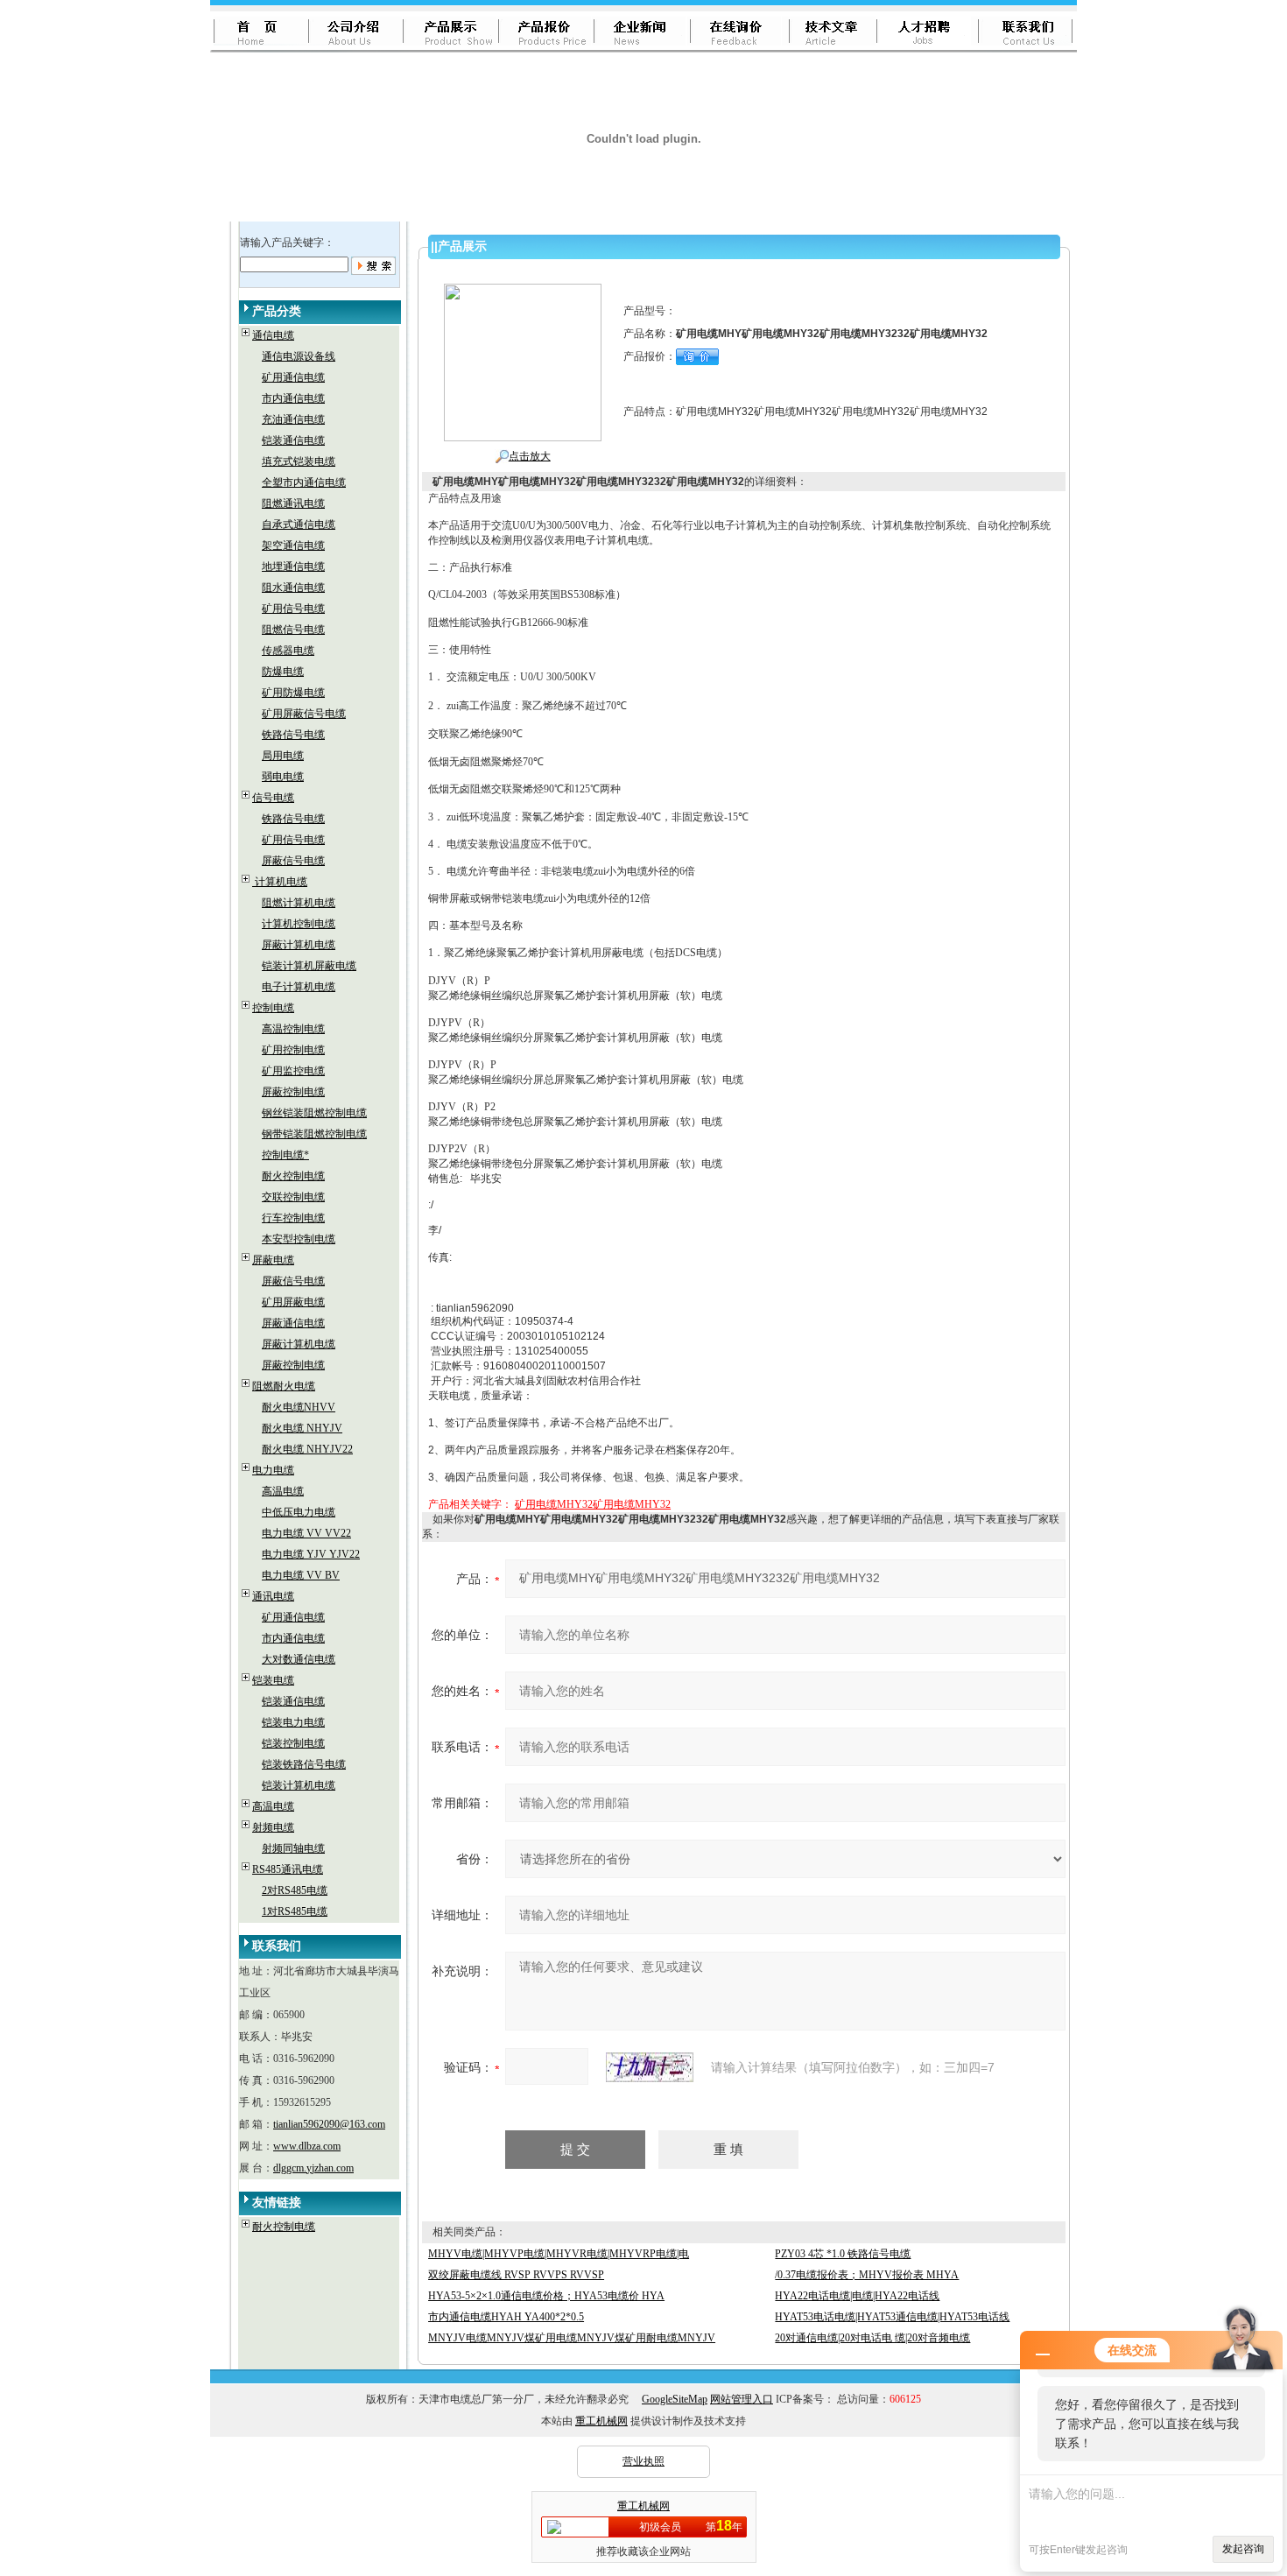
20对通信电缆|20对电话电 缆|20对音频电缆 (872, 2338)
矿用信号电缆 (293, 609)
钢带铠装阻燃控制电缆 (314, 1134)
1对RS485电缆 (295, 1911)
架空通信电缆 (293, 545)
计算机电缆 (280, 882)
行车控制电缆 (293, 1218)
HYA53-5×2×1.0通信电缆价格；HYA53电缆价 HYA (546, 2296)
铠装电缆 (273, 1680)
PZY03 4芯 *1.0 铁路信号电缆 (843, 2254)
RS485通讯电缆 (288, 1869)
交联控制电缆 (293, 1197)
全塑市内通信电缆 (304, 482)
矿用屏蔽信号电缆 (304, 714)
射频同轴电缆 (293, 1848)
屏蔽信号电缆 (293, 861)
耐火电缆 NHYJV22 (307, 1449)
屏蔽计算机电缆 (299, 945)
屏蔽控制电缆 (293, 1092)
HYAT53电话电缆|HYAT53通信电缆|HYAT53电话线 (892, 2317)
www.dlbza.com (307, 2146)
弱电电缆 (283, 777)
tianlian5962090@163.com (329, 2124)
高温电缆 (283, 1491)
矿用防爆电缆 (293, 693)
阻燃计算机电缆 (299, 903)
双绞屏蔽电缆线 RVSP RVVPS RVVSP (516, 2275)
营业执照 (643, 2461)
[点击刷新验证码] (650, 2067)
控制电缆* (285, 1155)
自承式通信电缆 (299, 524)
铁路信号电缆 (293, 735)
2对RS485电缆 (295, 1890)
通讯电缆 (273, 1596)
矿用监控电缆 (293, 1071)
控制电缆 (273, 1008)
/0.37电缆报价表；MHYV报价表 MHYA (867, 2275)
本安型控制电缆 (299, 1239)
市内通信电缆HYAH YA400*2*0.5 (506, 2317)
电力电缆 (273, 1470)
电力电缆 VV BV (301, 1575)
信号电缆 (273, 798)
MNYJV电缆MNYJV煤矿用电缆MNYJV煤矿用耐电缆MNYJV (572, 2338)
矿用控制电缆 (293, 1050)
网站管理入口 (742, 2399)
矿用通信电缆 (293, 377)
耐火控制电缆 (293, 1176)
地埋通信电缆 (293, 567)
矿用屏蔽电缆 (293, 1302)
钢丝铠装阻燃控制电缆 (314, 1113)
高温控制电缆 (293, 1029)
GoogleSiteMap (675, 2399)
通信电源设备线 (299, 356)
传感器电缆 (288, 651)
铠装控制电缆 (293, 1743)
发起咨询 (1243, 2549)
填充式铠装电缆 (299, 461)
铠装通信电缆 (293, 440)
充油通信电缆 (293, 419)
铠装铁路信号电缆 (304, 1764)
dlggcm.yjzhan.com (313, 2168)
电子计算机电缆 (299, 987)
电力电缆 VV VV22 (306, 1533)
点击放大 (530, 456)
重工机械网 (601, 2421)
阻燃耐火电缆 (284, 1386)
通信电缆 (273, 335)
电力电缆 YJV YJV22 (311, 1554)
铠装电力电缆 (293, 1722)
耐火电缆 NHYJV (302, 1428)
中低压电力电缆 (299, 1512)
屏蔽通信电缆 (293, 1323)
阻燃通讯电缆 (293, 503)
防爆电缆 (283, 672)
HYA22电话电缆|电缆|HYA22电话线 (857, 2296)
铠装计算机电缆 (299, 1785)
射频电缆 (273, 1827)
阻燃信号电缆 (293, 630)
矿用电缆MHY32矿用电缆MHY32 (593, 1504)
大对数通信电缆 (299, 1659)
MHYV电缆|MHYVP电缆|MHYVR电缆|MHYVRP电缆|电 (559, 2254)
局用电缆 (283, 756)
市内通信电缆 (293, 398)
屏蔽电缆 (273, 1260)
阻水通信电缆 (293, 588)
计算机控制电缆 (299, 924)
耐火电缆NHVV (299, 1407)
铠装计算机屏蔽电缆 (309, 966)
